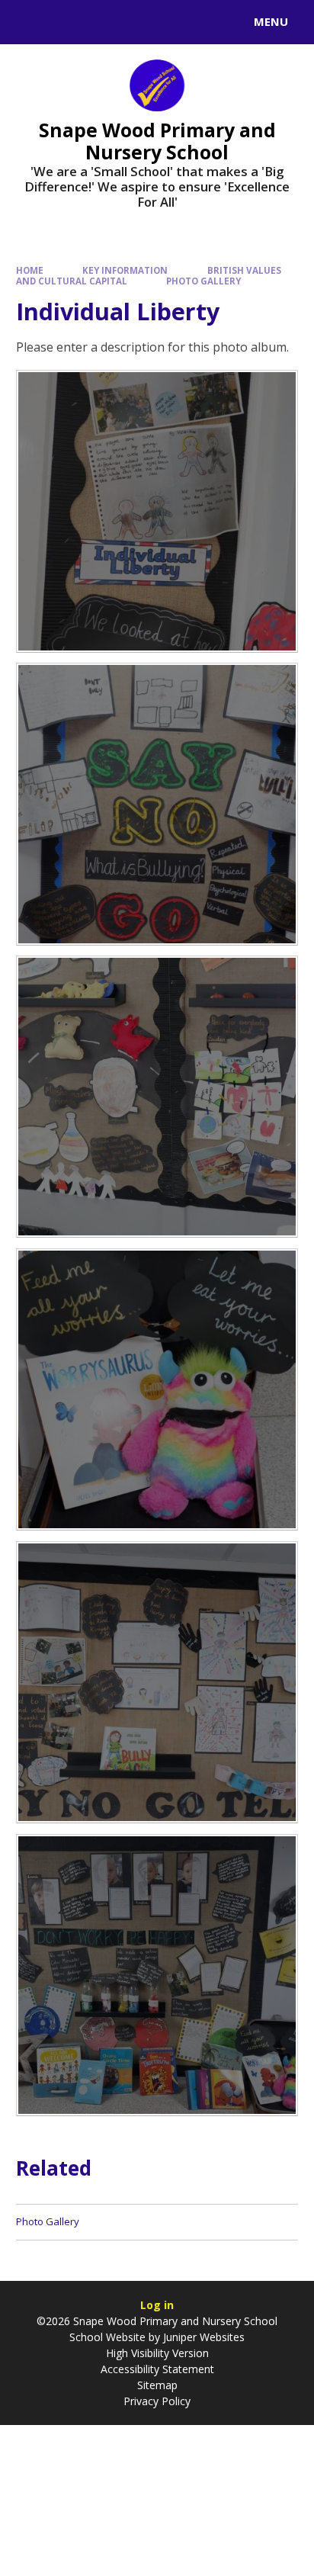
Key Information (125, 270)
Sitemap (157, 2385)
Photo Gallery (203, 281)
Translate (127, 24)
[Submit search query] (186, 20)
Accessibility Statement (157, 2369)
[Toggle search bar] (29, 22)
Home (30, 270)
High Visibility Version (157, 2353)
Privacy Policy (157, 2401)
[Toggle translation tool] (67, 22)
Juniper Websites (204, 2337)
